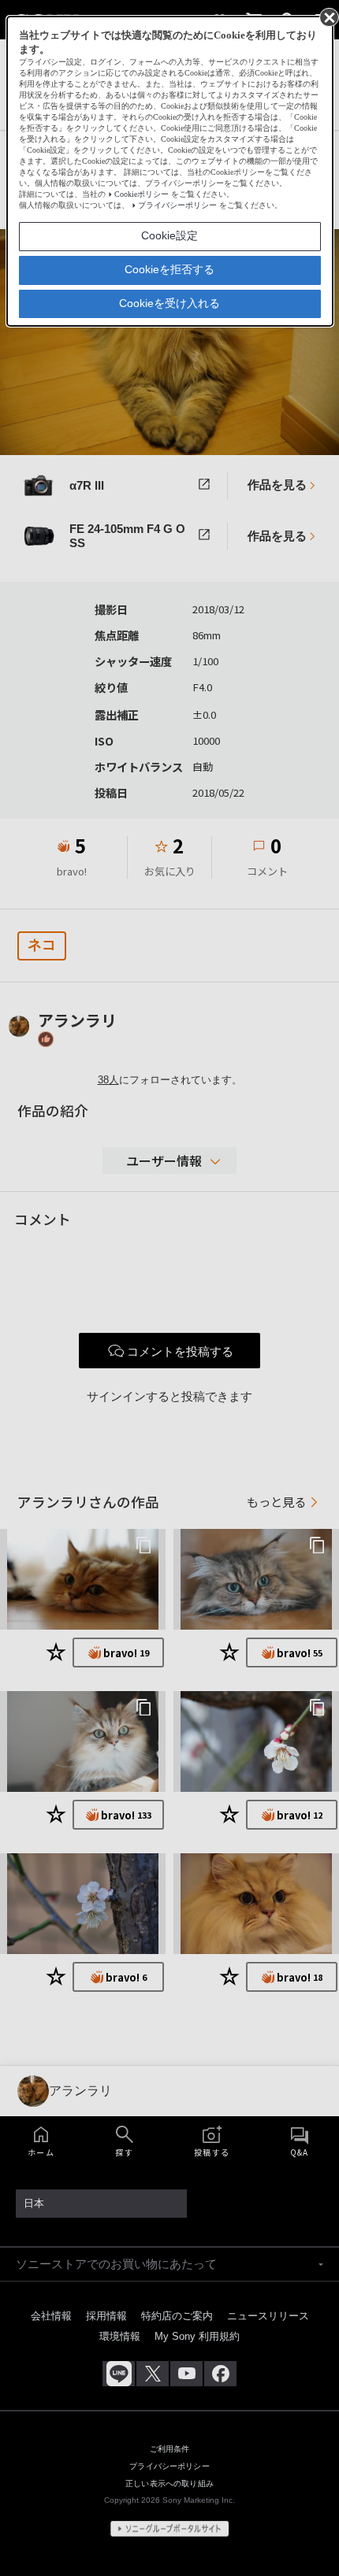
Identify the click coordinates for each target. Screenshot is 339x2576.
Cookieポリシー (142, 194)
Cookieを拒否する (169, 269)
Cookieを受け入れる (169, 303)
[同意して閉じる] (328, 17)
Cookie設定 (169, 235)
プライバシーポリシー (177, 205)
